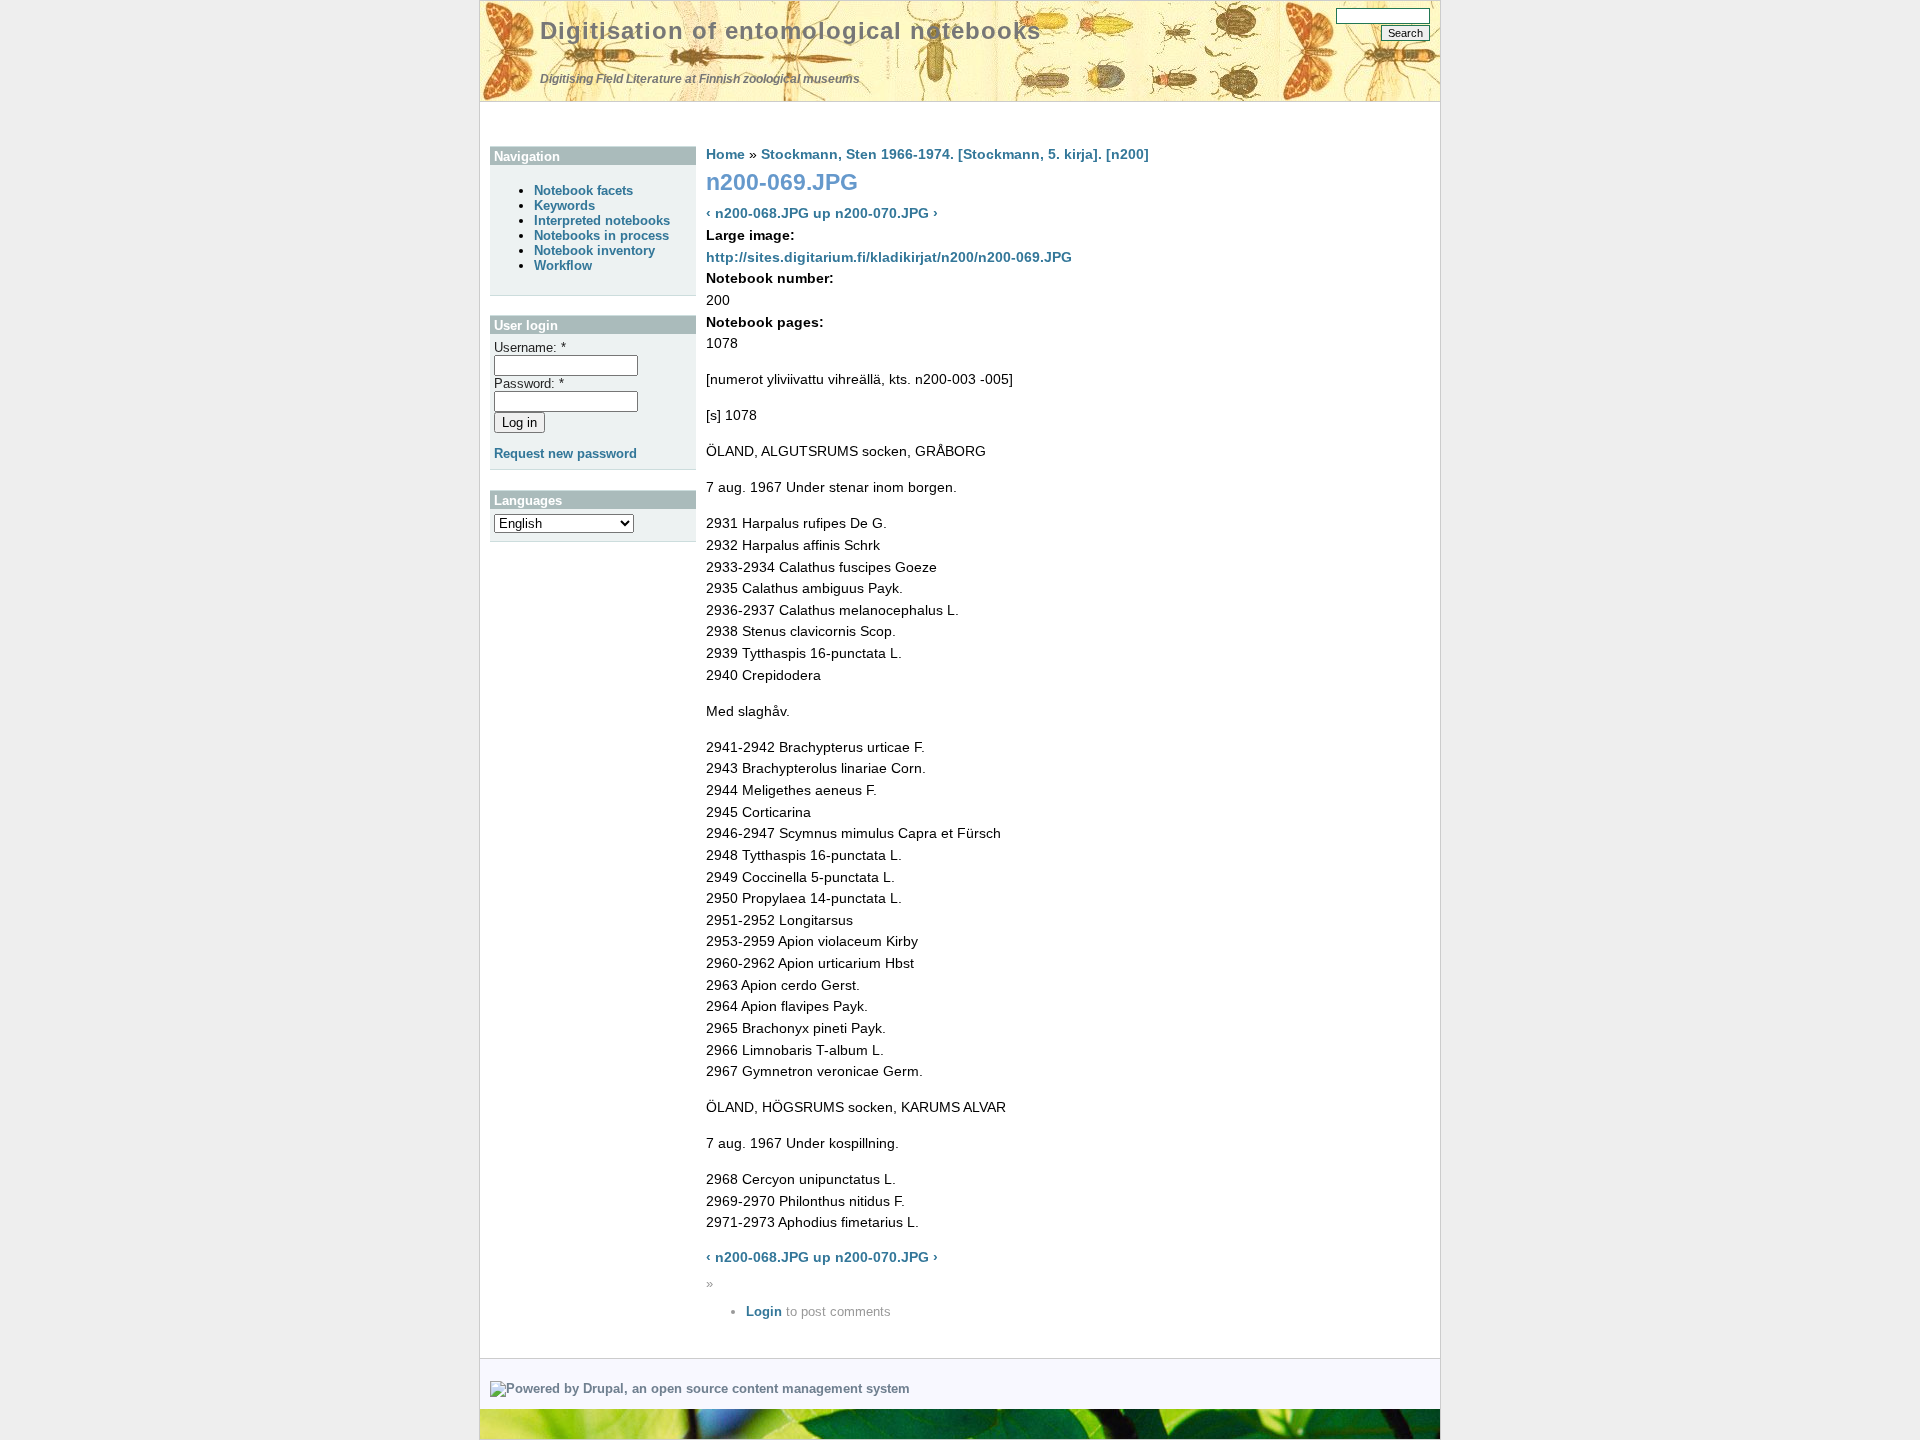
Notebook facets (583, 190)
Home (725, 154)
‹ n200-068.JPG (757, 213)
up (822, 213)
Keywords (564, 205)
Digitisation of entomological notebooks (790, 30)
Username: (530, 347)
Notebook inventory (594, 250)
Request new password (565, 453)
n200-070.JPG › (886, 213)
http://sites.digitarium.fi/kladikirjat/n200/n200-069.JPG (889, 257)
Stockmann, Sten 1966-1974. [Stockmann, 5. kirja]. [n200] (955, 154)
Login (764, 1311)
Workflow (563, 265)
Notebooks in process (601, 235)
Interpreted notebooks (602, 220)
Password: (529, 383)
